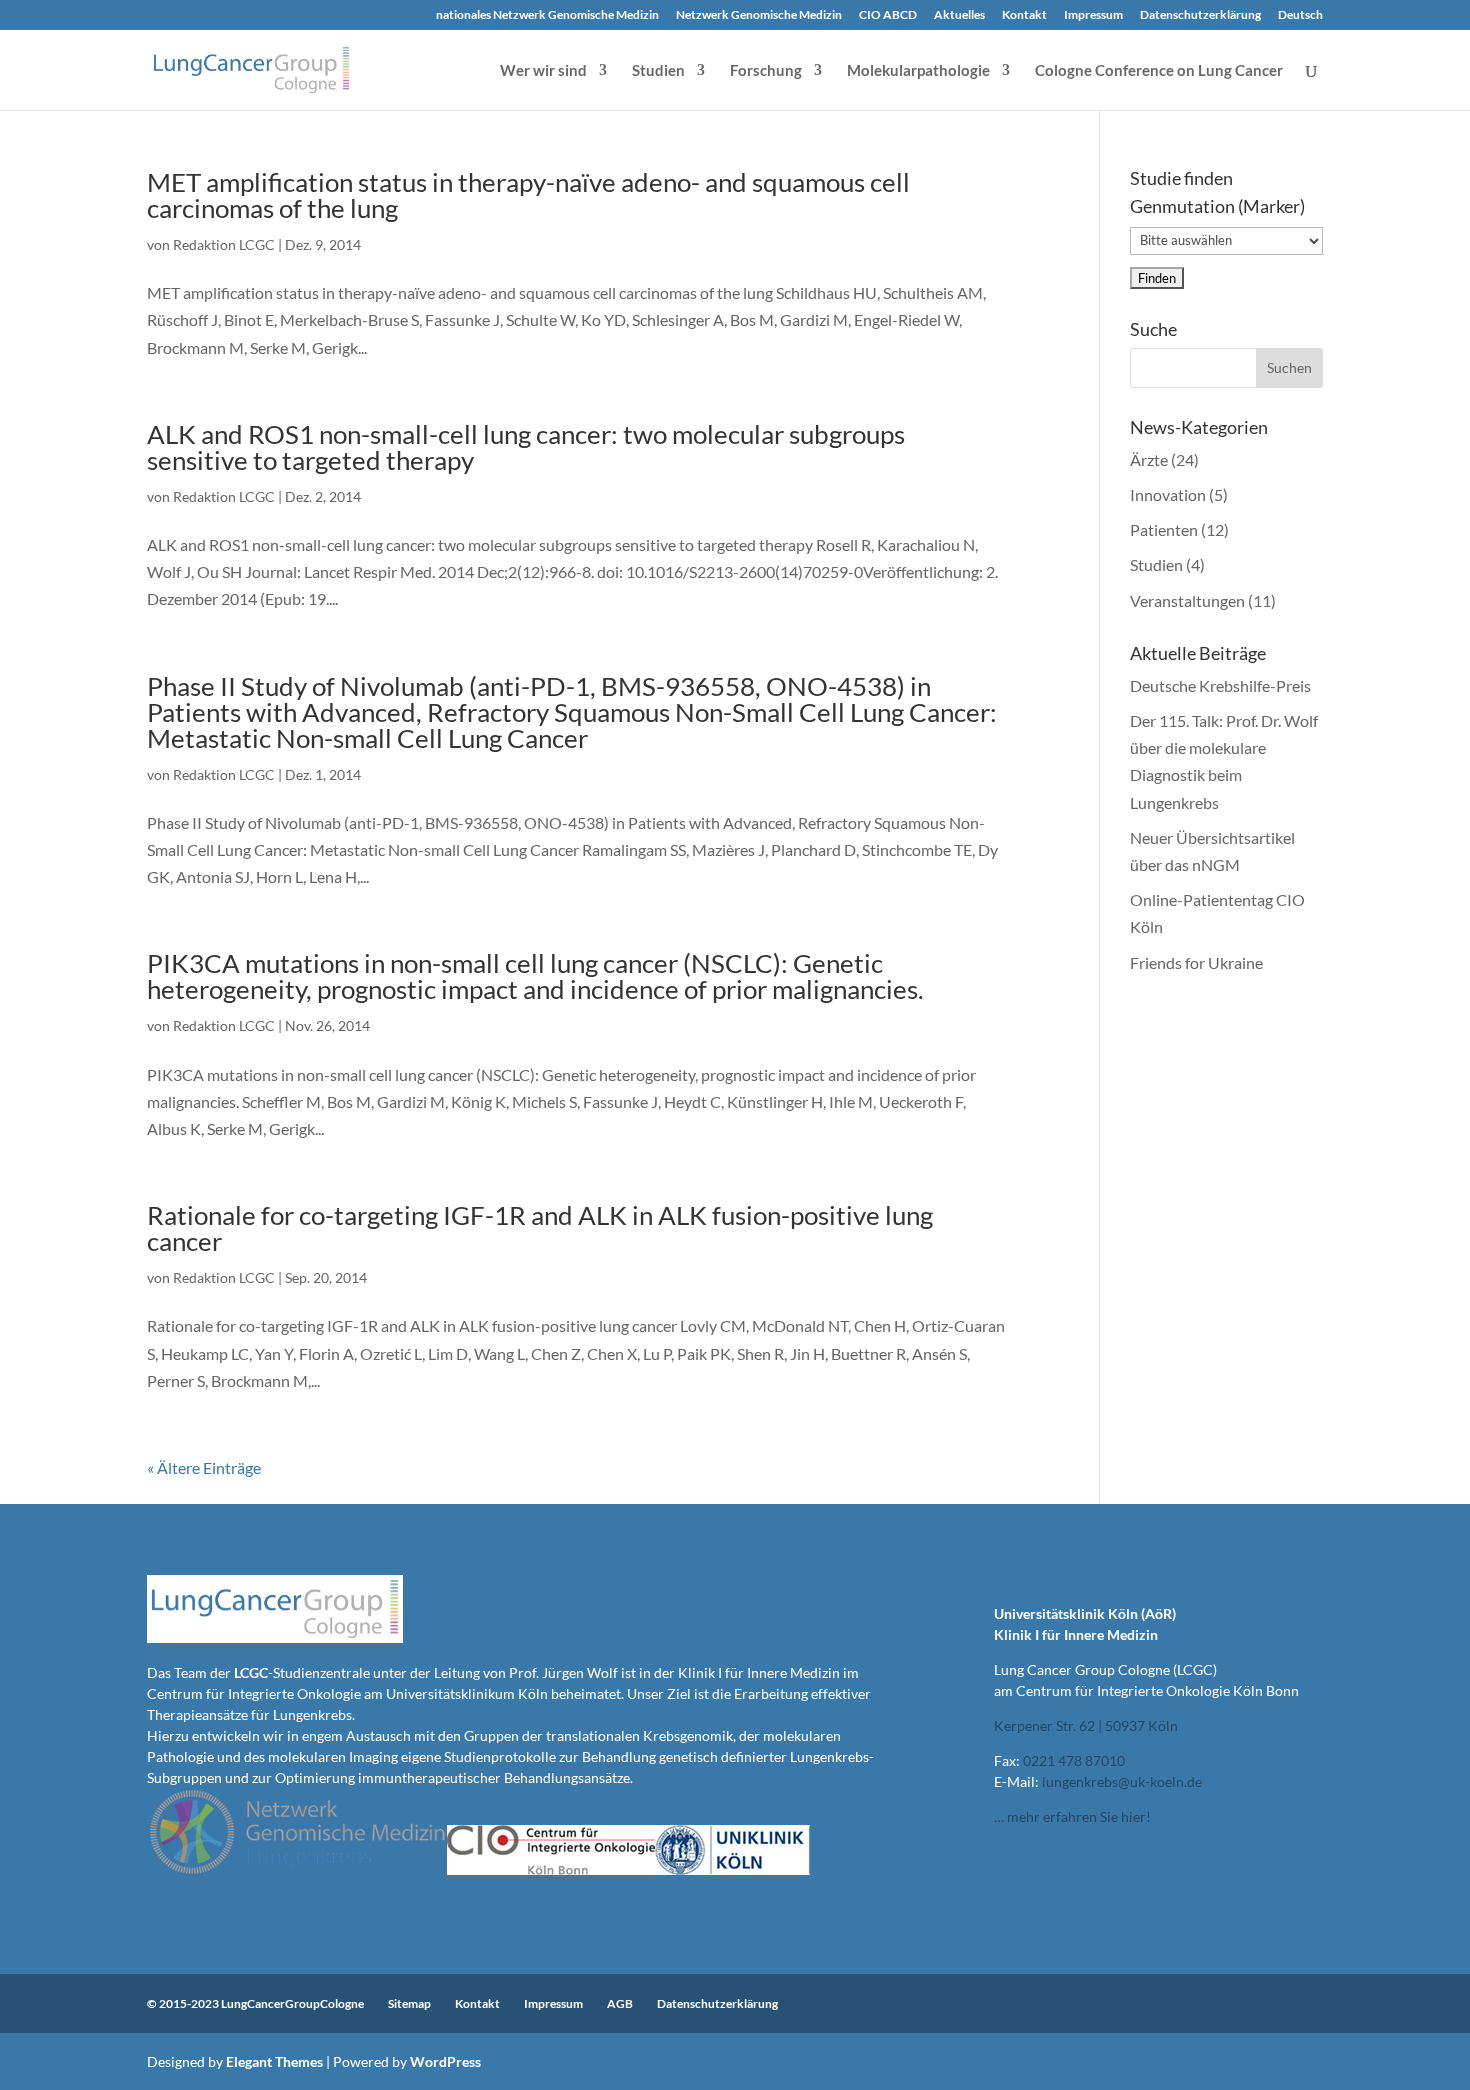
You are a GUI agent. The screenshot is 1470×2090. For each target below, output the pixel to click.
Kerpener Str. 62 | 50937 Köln (1086, 1725)
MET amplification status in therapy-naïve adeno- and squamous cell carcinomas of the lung (528, 195)
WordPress (445, 2061)
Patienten (1164, 529)
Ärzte (1149, 459)
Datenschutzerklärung (1200, 15)
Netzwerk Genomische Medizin (759, 15)
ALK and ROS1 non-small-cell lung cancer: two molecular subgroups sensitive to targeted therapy (526, 447)
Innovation (1168, 494)
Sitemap (409, 2003)
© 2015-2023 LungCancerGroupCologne (255, 2003)
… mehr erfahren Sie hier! (1072, 1816)
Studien (658, 71)
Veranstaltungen (1187, 600)
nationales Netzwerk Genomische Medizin (547, 15)
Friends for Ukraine (1196, 962)
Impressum (1093, 15)
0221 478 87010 (1074, 1760)
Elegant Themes (274, 2061)
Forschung (766, 71)
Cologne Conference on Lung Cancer (1159, 71)
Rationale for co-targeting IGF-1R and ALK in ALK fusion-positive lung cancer (540, 1228)
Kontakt (1024, 15)
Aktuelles (959, 15)
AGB (620, 2003)
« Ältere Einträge (204, 1467)
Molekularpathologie (918, 71)
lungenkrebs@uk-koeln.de (1122, 1781)
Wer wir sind (543, 71)
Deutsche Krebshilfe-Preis (1220, 685)
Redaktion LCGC (224, 244)
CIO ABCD (888, 15)
